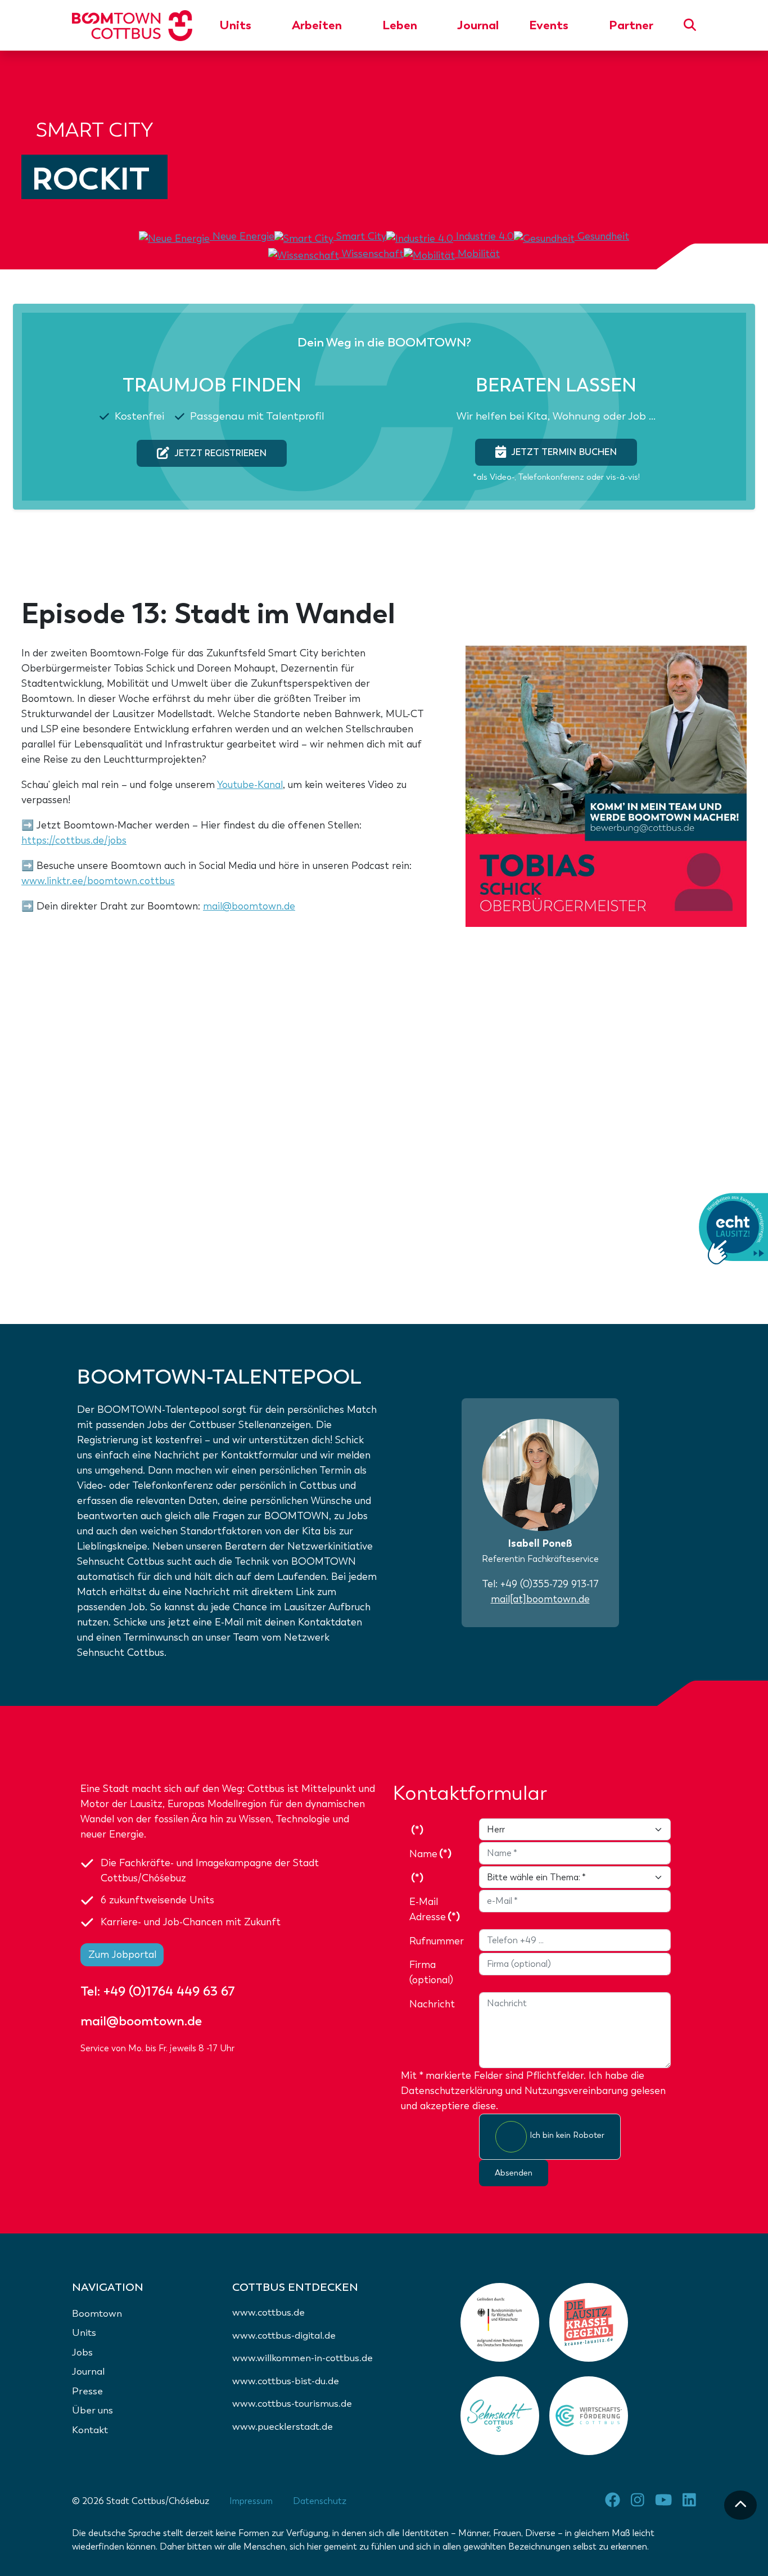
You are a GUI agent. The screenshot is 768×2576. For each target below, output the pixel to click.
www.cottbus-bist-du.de (286, 2381)
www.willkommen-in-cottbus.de (302, 2358)
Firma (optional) (431, 1972)
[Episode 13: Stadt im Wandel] (606, 785)
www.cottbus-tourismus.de (292, 2404)
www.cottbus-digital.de (284, 2336)
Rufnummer (437, 1941)
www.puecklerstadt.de (283, 2427)
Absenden (514, 2173)
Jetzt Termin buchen (564, 452)
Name (430, 1854)
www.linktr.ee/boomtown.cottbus (98, 881)
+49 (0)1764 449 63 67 (169, 1991)
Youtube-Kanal (250, 785)
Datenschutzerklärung (452, 2091)
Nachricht (432, 2004)
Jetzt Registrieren (220, 453)
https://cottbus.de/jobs (74, 840)
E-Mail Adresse (435, 1909)
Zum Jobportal (122, 1954)
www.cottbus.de (268, 2312)
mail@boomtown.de (249, 906)
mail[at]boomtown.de (540, 1599)
